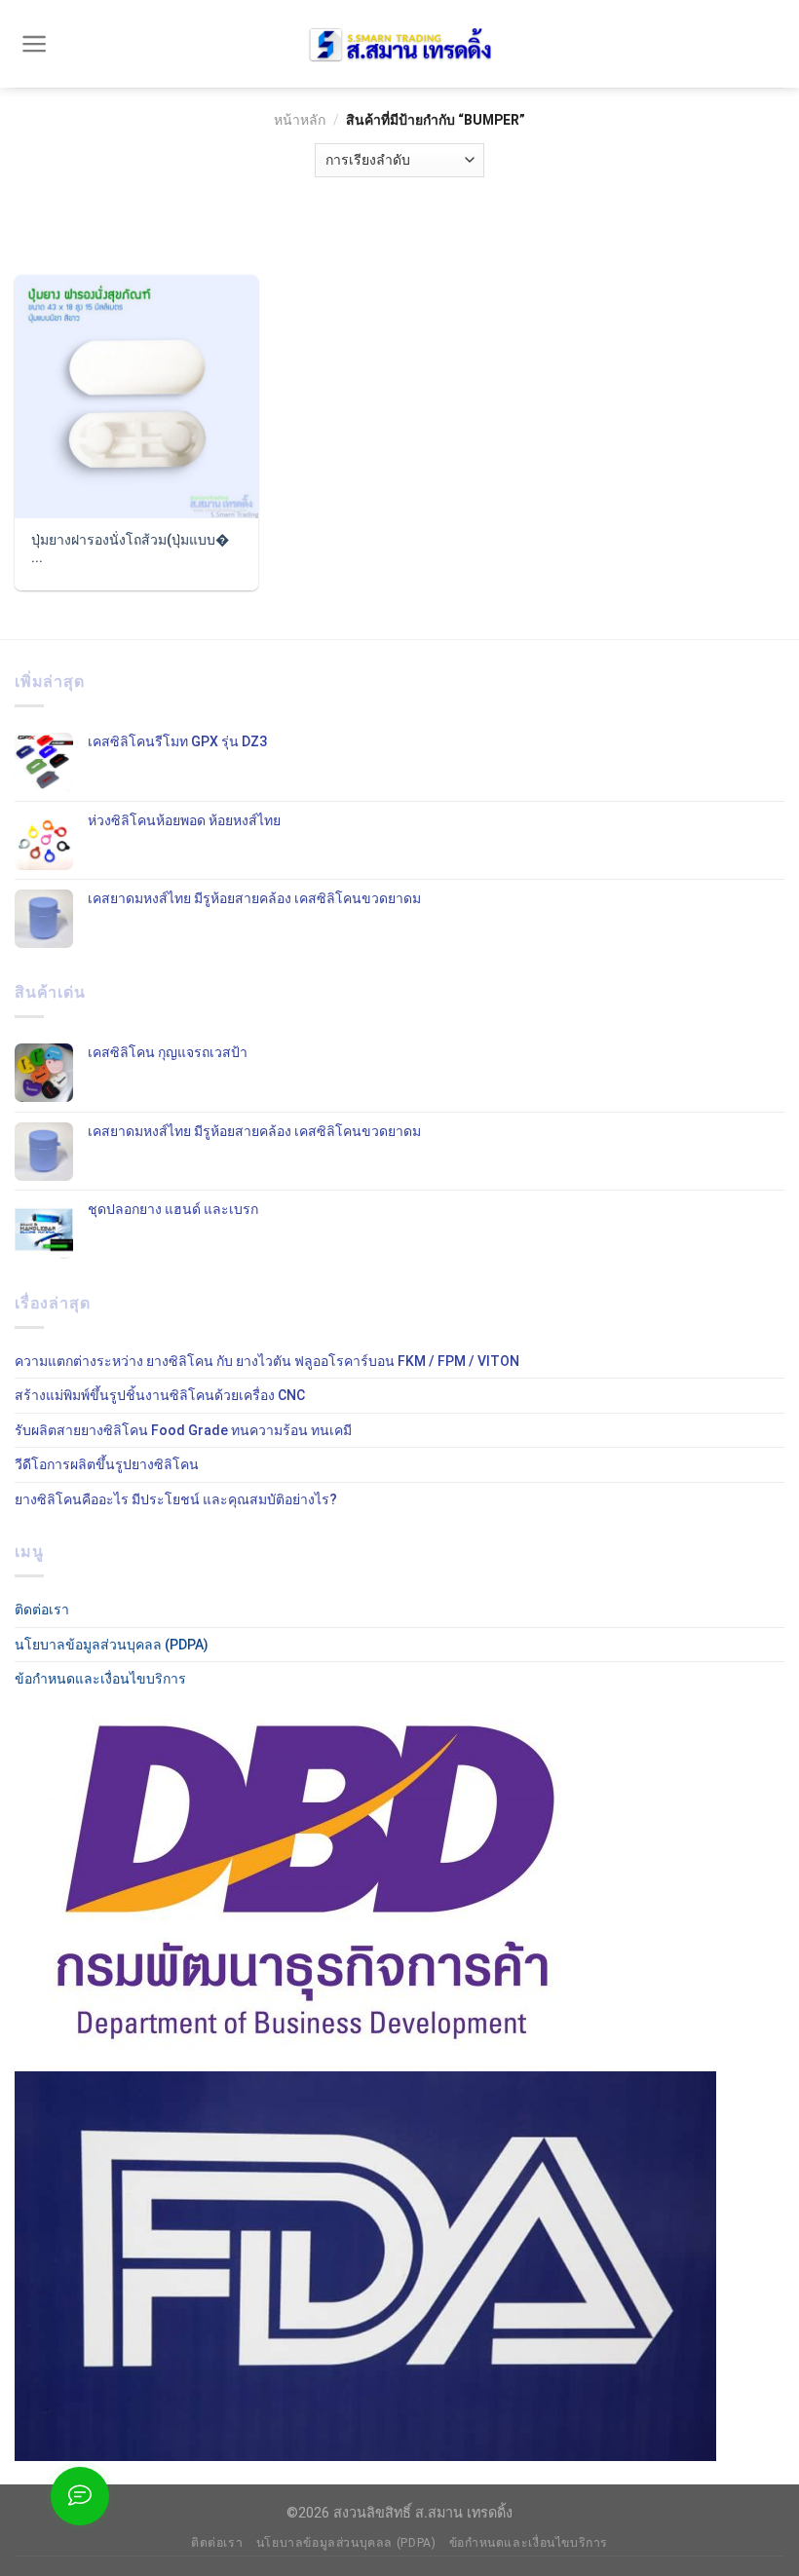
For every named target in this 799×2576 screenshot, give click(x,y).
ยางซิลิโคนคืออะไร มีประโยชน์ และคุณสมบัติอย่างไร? (176, 1499)
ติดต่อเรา (42, 1610)
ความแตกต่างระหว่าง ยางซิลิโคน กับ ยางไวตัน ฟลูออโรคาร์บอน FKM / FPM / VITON (267, 1361)
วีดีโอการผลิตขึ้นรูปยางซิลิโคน (107, 1464)
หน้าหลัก (300, 120)
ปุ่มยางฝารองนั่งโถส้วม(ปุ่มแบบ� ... (130, 549)
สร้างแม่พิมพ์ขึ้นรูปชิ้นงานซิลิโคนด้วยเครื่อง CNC (160, 1395)
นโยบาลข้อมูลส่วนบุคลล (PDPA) (112, 1645)
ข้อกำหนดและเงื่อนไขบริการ (100, 1679)
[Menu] (35, 44)
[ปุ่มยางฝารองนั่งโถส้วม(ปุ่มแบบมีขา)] (136, 397)
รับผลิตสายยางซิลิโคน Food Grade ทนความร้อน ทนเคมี (183, 1430)
